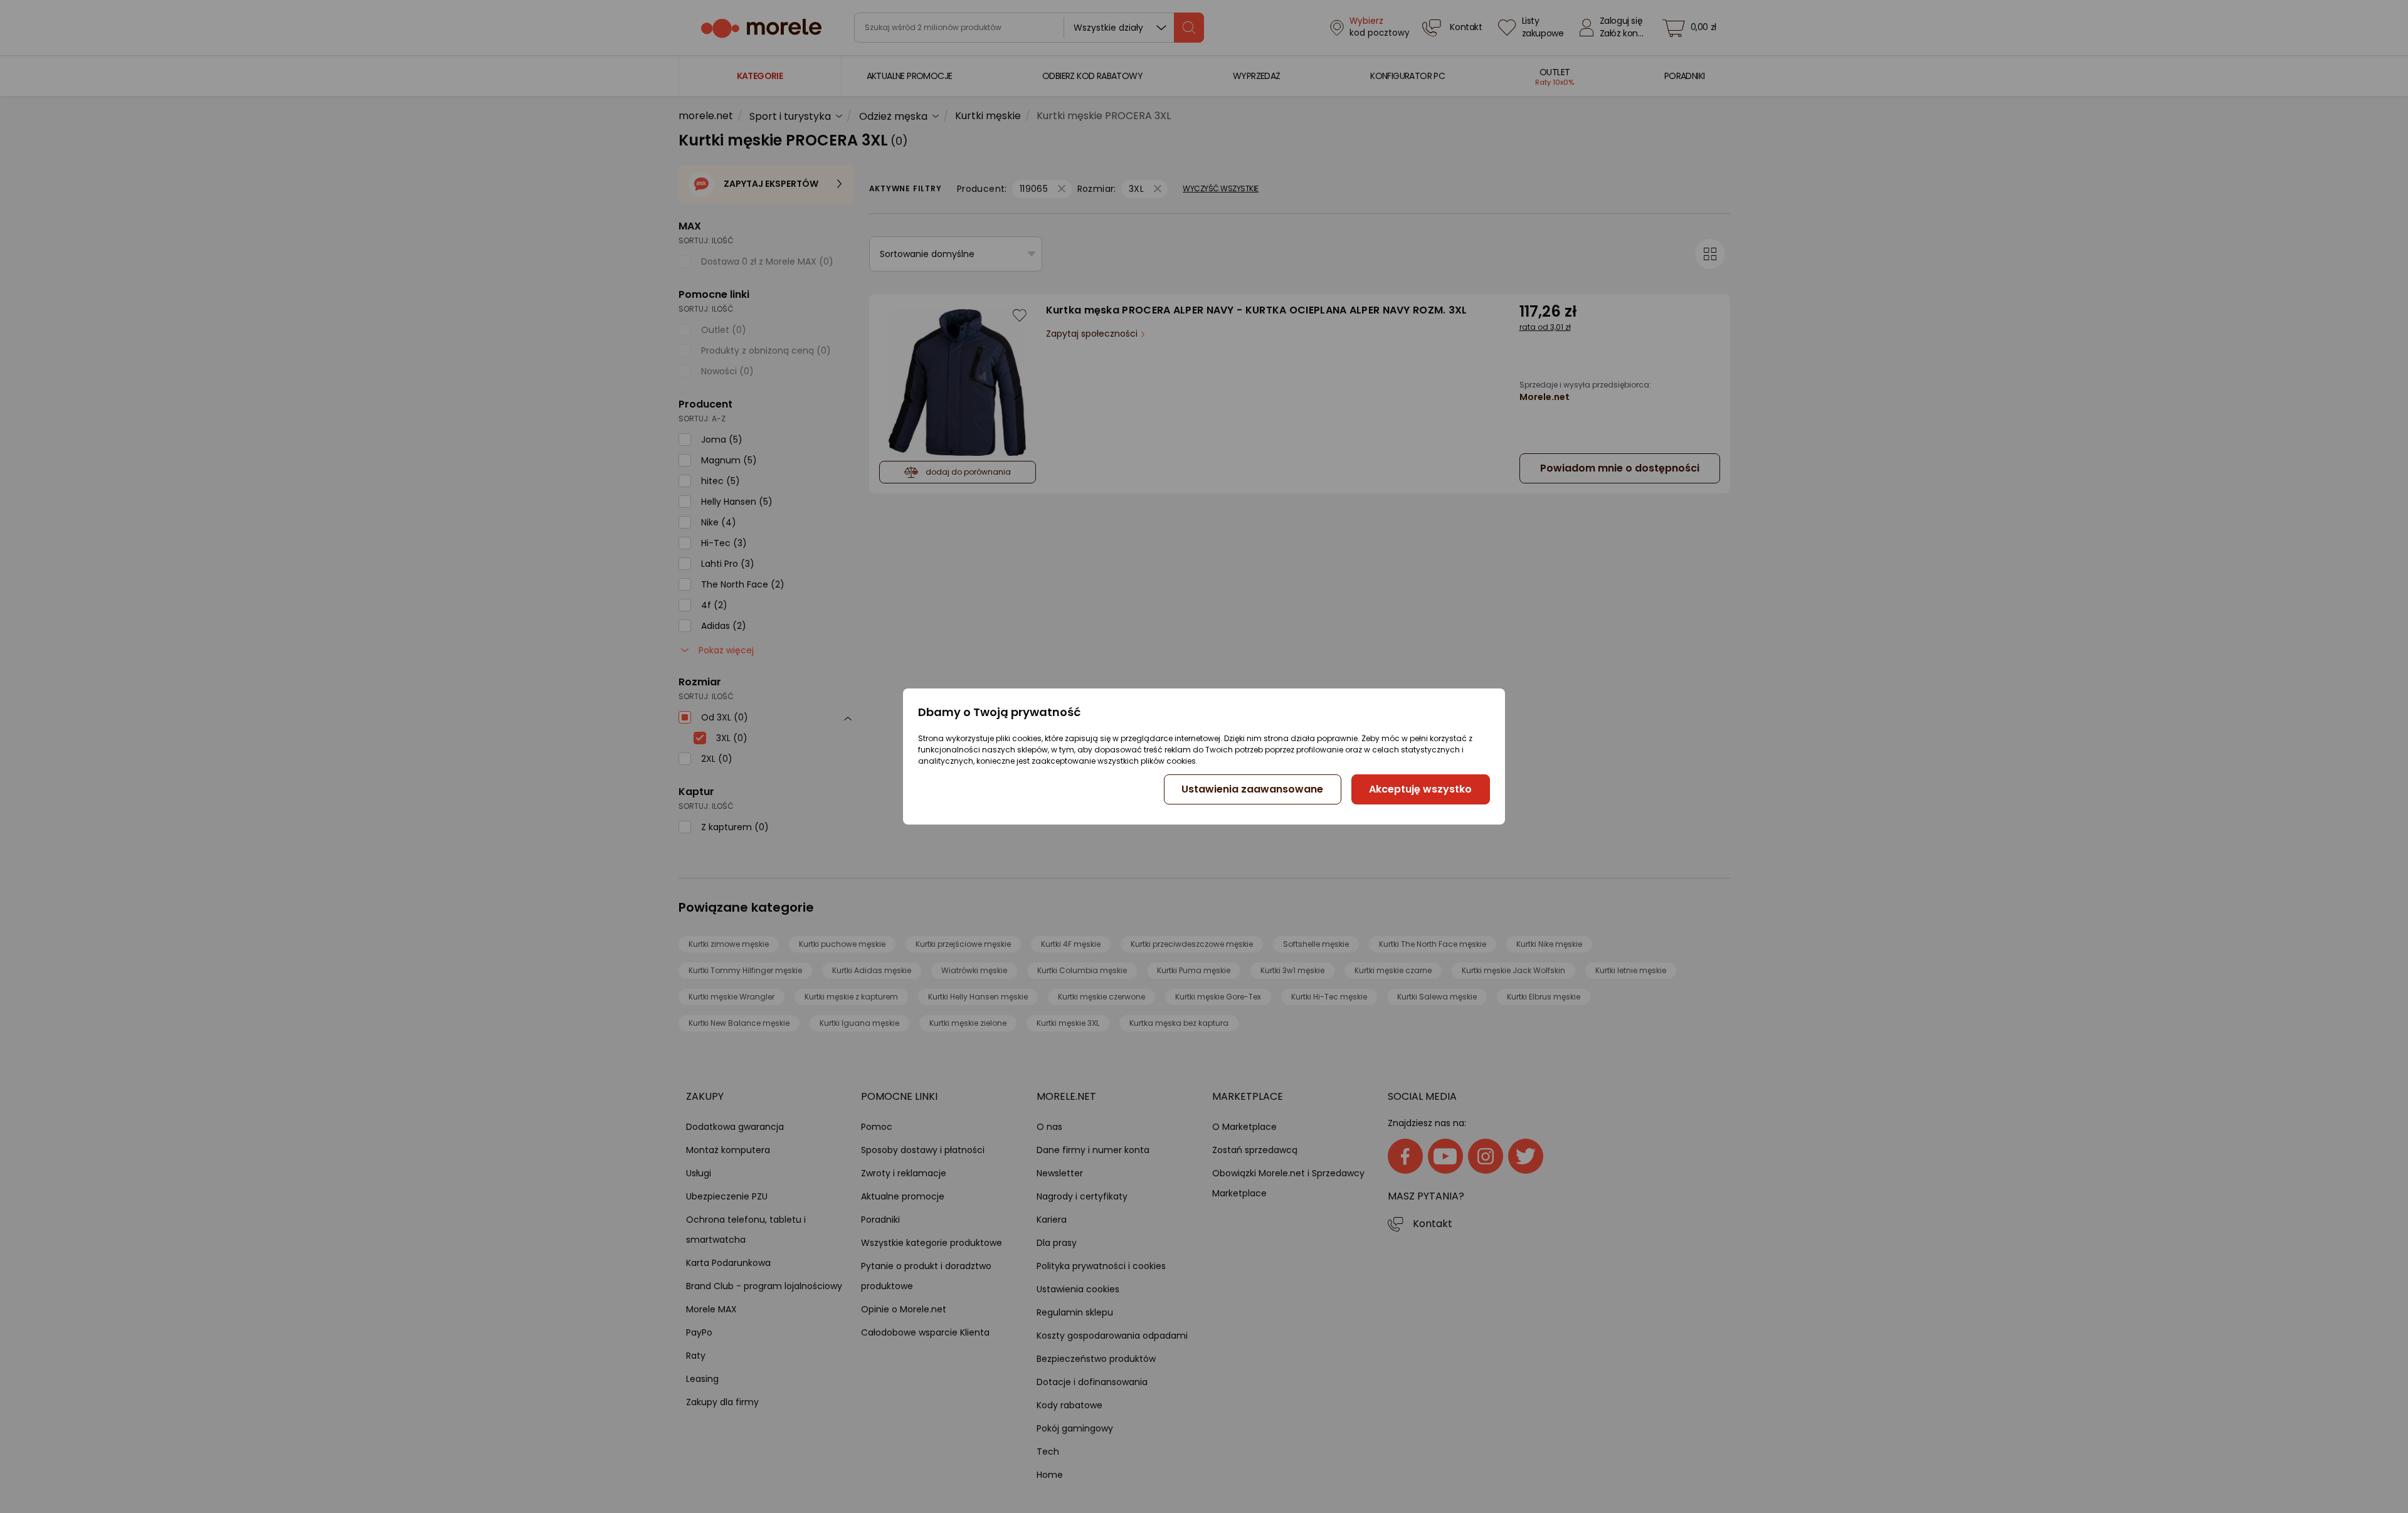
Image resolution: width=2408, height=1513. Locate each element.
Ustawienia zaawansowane (1252, 789)
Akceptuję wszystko (1420, 789)
